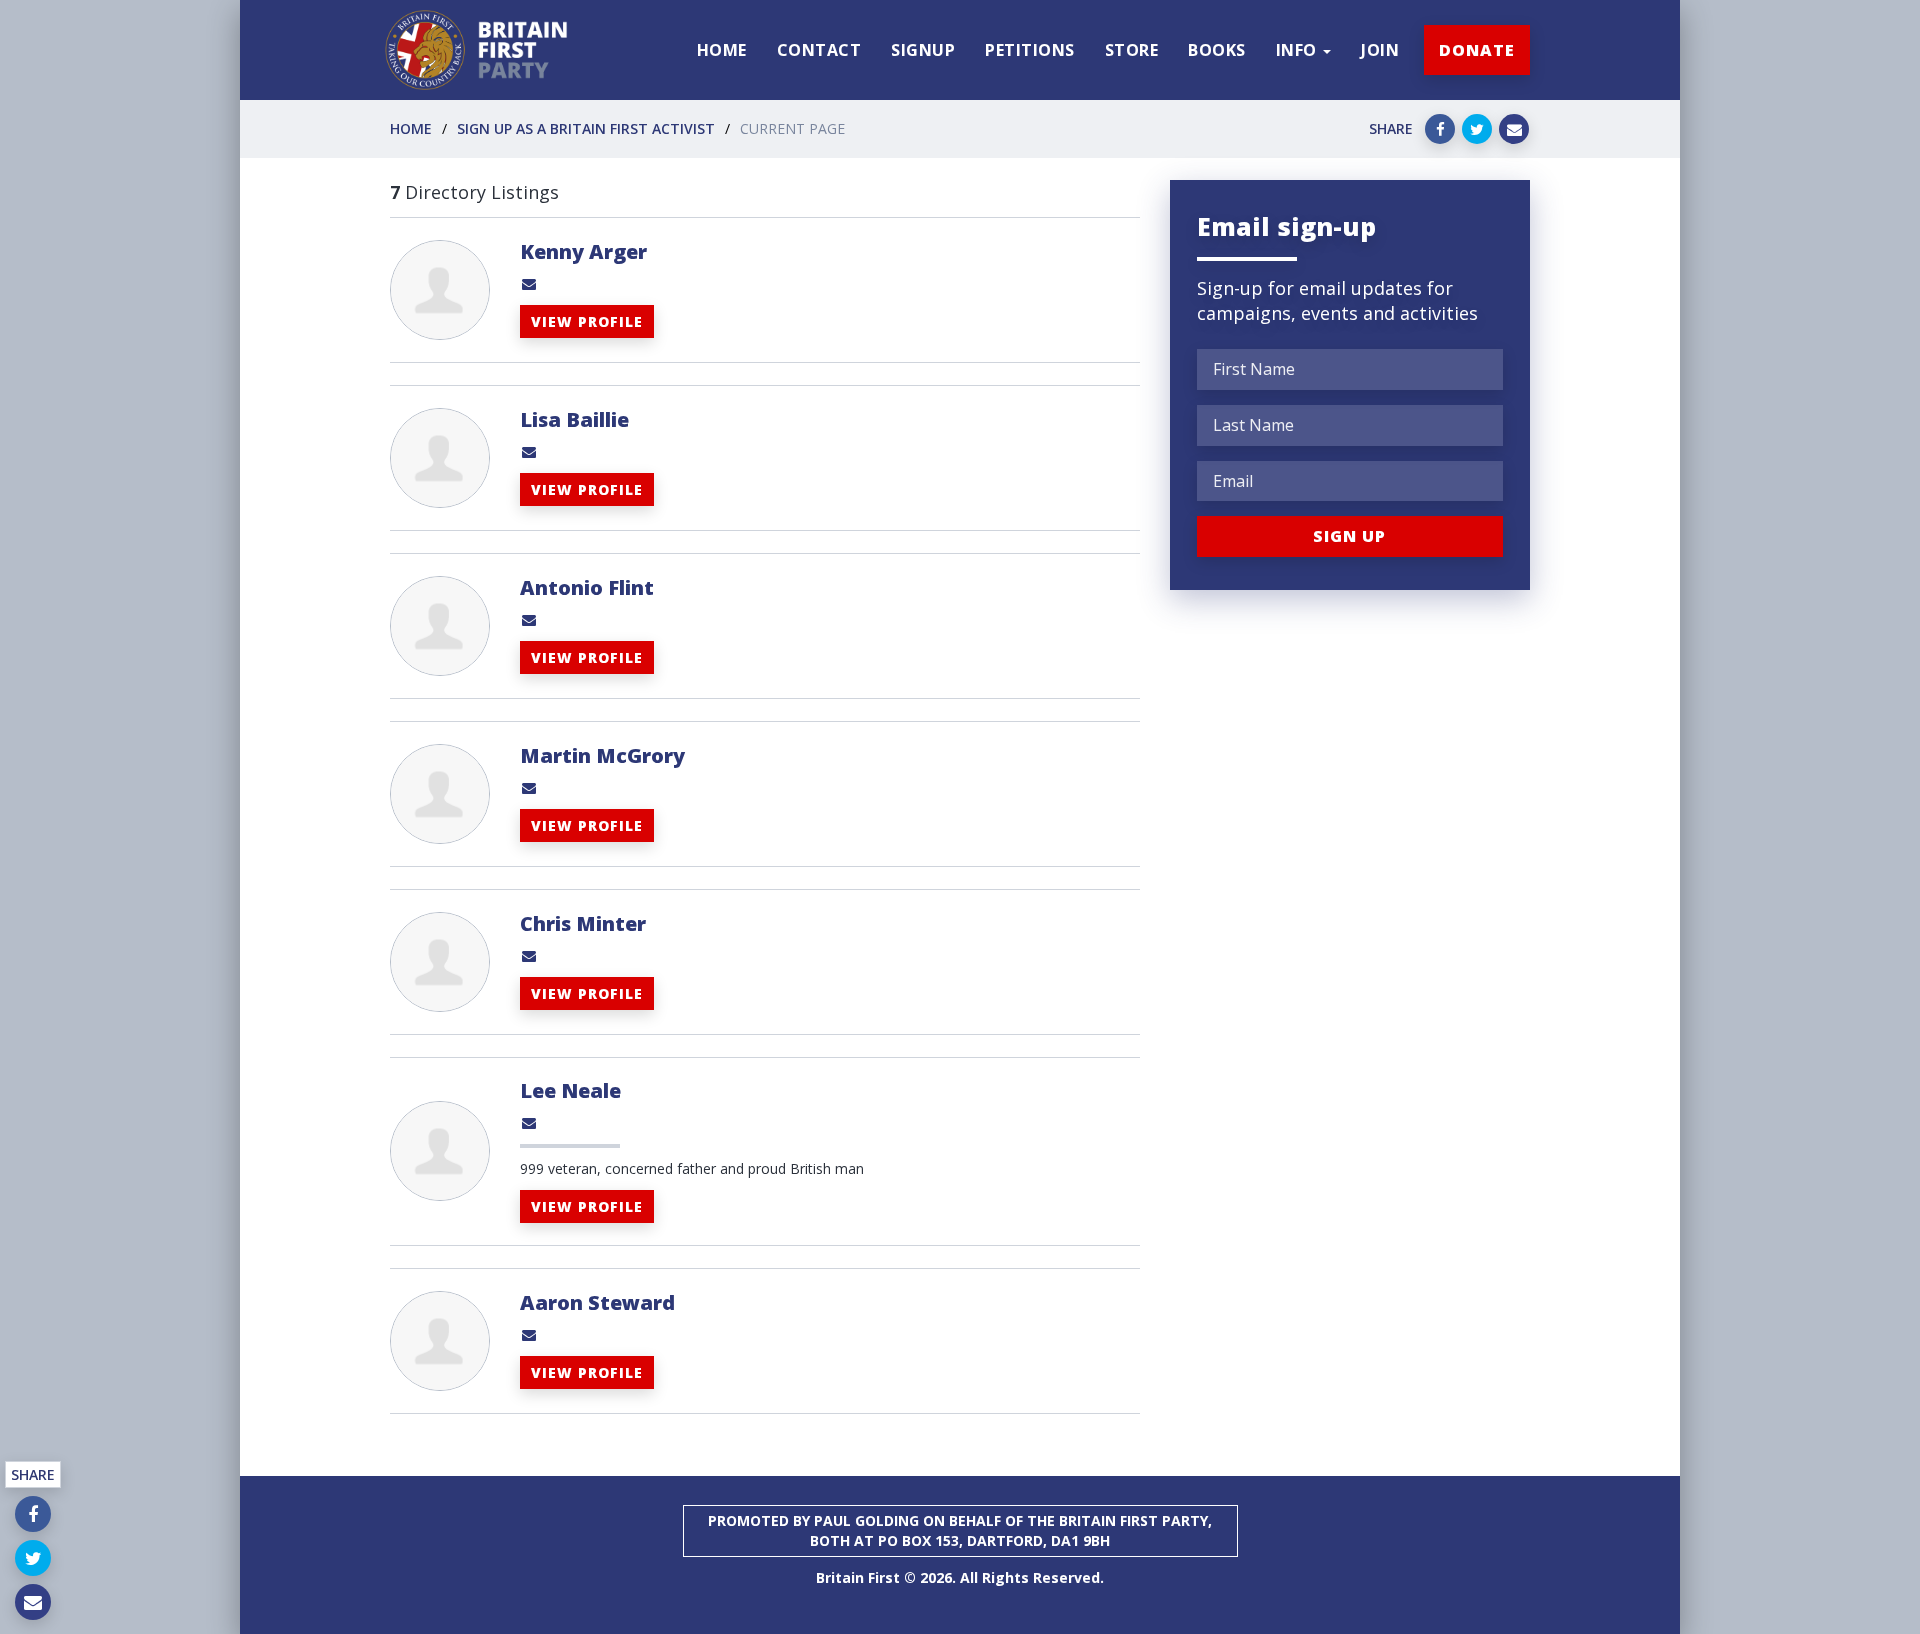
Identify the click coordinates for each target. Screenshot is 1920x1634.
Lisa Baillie (574, 419)
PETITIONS (1030, 50)
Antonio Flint (587, 587)
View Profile (587, 321)
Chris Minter (583, 923)
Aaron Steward (597, 1302)
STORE (1132, 50)
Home (411, 128)
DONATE (1477, 50)
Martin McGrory (602, 755)
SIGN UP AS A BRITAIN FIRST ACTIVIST (586, 128)
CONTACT (819, 50)
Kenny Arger (583, 251)
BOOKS (1217, 50)
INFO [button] (1299, 50)
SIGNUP (923, 50)
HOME (722, 50)
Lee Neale (570, 1090)
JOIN (1380, 50)
